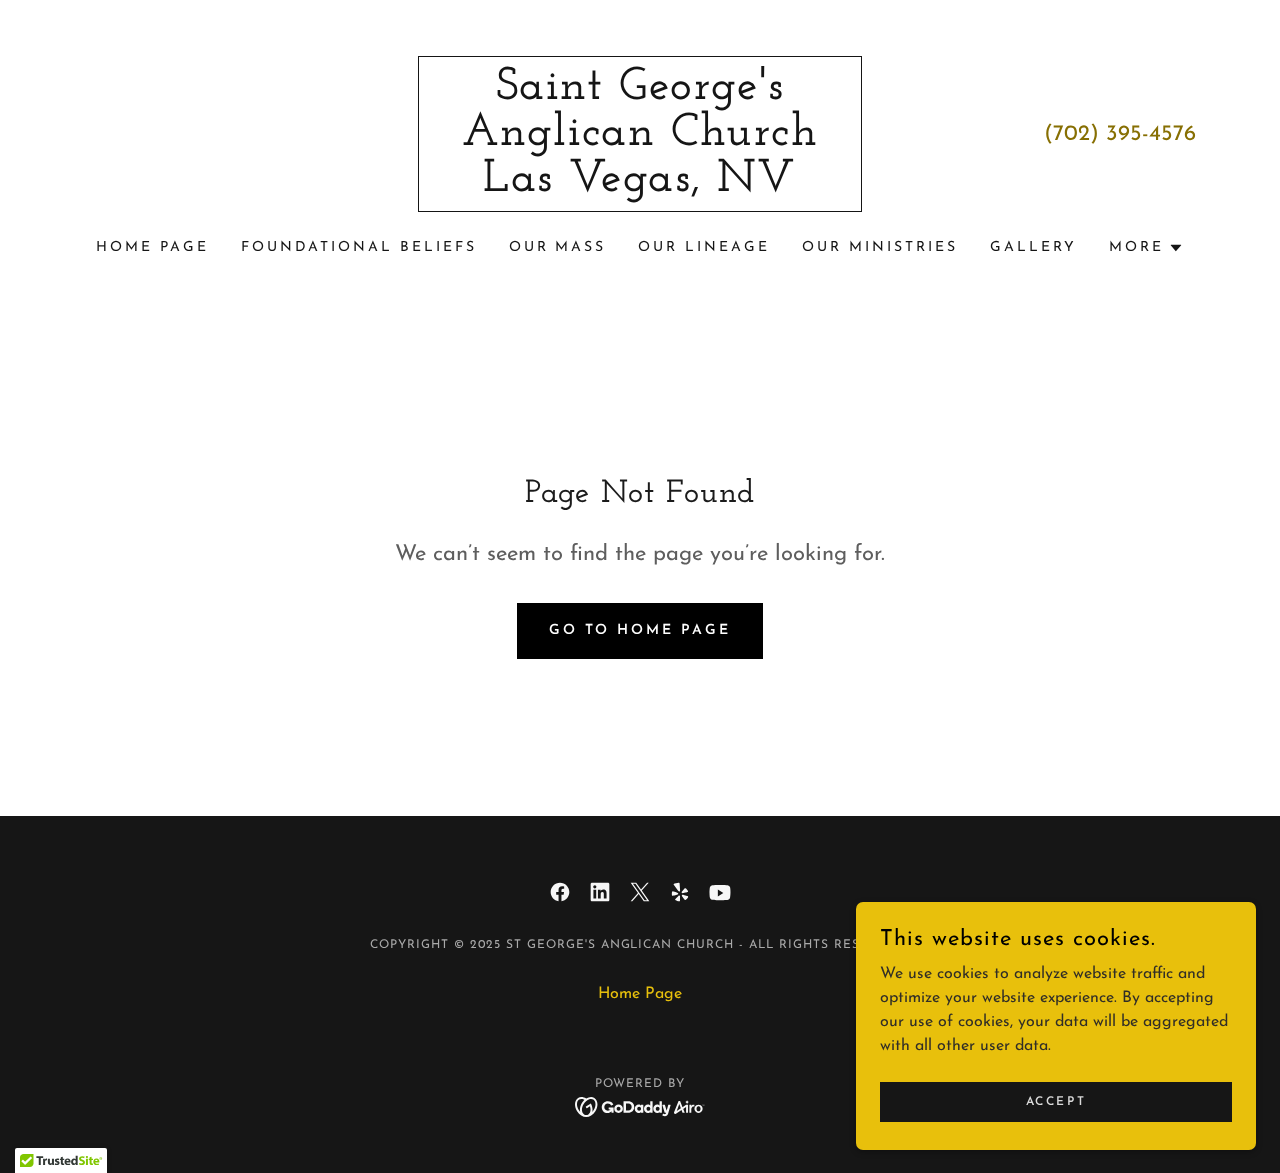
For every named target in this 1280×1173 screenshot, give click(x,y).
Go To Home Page (640, 630)
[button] (1146, 248)
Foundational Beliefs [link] (359, 247)
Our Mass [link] (558, 247)
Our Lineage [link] (704, 247)
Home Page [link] (152, 247)
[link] (640, 187)
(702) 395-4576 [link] (1120, 134)
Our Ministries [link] (880, 247)
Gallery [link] (1033, 247)
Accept (1056, 1101)
